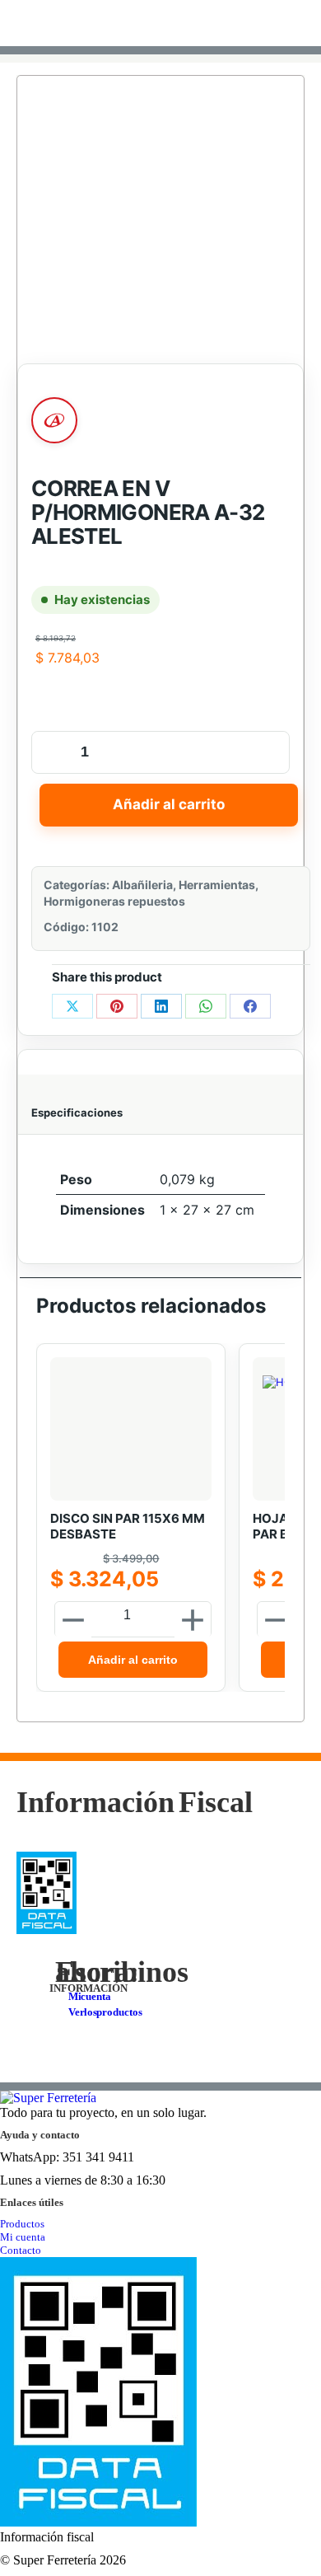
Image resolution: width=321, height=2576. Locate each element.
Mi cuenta (23, 2237)
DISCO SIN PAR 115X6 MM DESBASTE (128, 1527)
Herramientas (217, 885)
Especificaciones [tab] (77, 1112)
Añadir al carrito (169, 804)
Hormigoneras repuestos (114, 901)
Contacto (21, 2250)
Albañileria (142, 885)
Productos (22, 2224)
